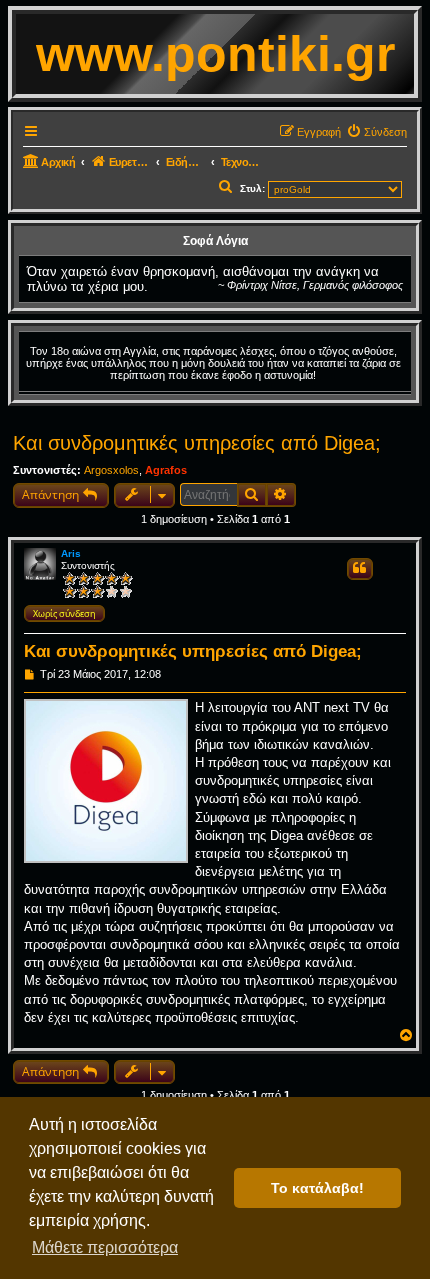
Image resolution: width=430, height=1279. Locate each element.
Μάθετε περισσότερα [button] (105, 1247)
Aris (71, 553)
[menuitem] (376, 132)
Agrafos (166, 470)
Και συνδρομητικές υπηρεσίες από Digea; (197, 443)
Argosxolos (111, 470)
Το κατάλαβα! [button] (317, 1188)
